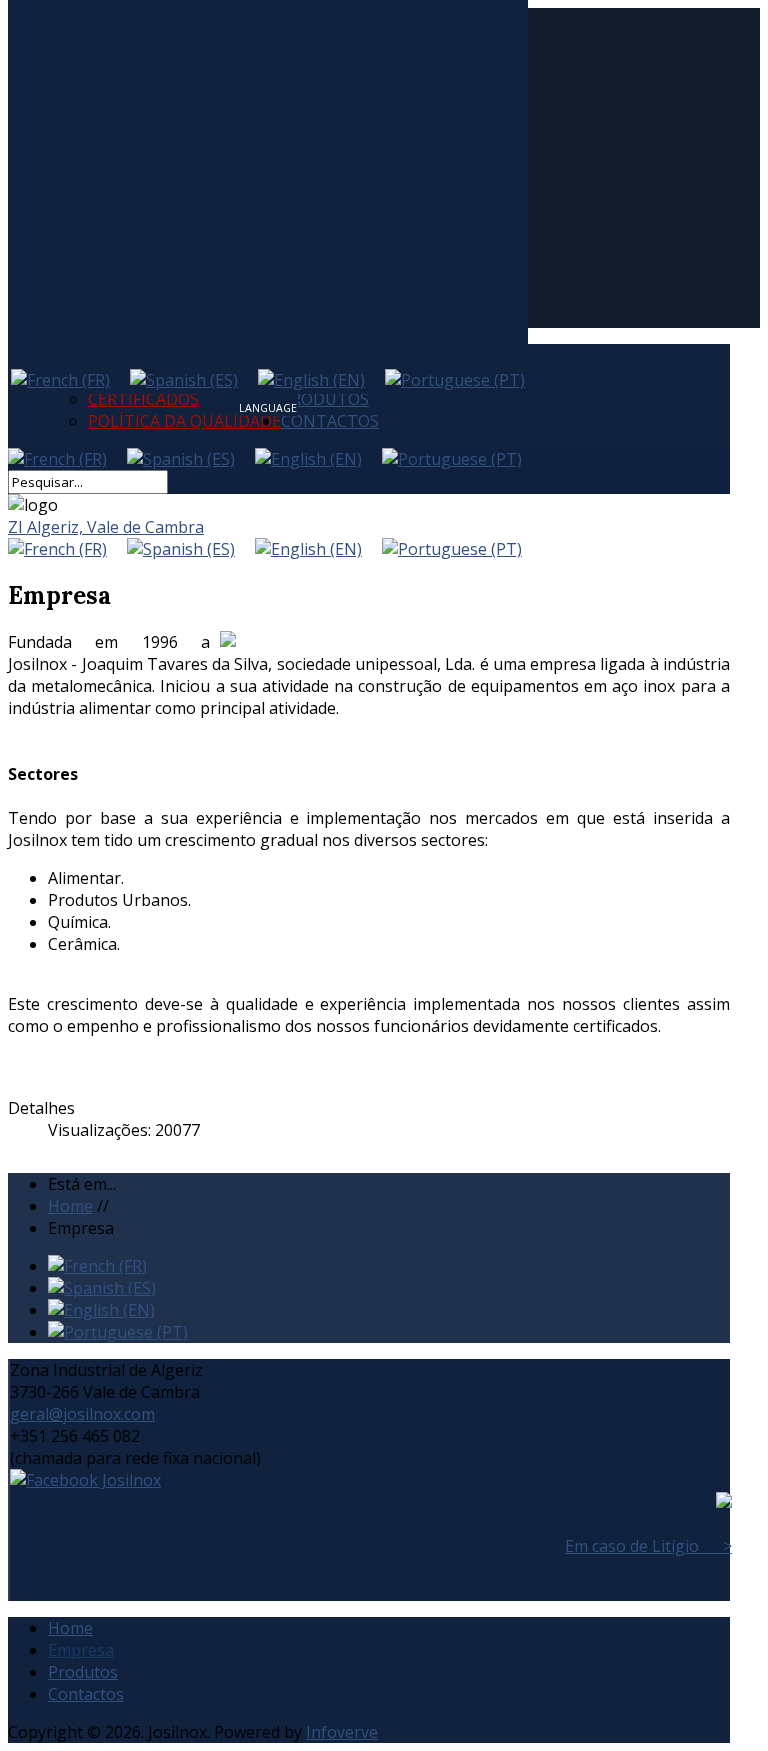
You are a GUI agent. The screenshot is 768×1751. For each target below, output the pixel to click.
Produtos (83, 1672)
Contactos (330, 421)
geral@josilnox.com (82, 1414)
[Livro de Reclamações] (724, 1502)
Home (70, 1628)
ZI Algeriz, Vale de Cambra (106, 527)
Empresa (81, 1650)
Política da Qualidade (184, 421)
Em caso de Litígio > (648, 1546)
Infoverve (342, 1732)
